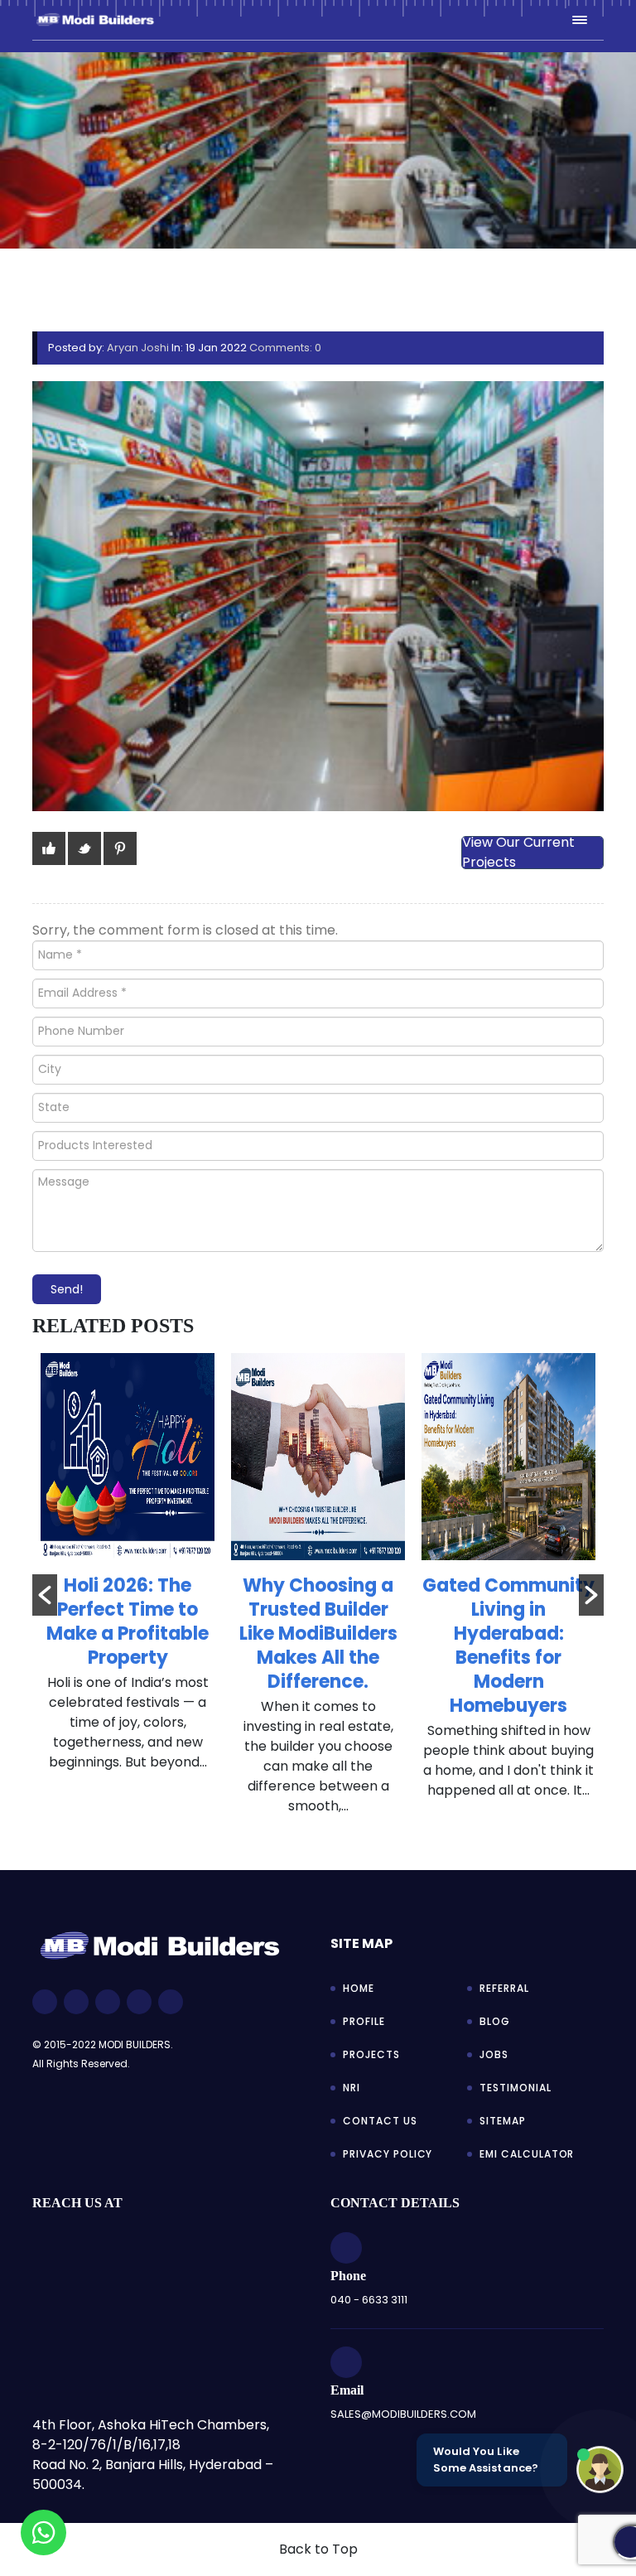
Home (359, 1988)
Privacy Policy (388, 2154)
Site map (361, 1943)
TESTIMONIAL (516, 2088)
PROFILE (364, 2021)
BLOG (495, 2021)
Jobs (494, 2054)
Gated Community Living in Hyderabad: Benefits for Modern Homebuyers (318, 1646)
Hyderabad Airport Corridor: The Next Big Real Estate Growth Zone (509, 1634)
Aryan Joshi (138, 348)
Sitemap (503, 2121)
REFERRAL (504, 1988)
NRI (352, 2088)
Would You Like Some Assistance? (486, 2460)
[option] (128, 1593)
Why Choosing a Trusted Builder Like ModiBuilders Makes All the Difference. (128, 1634)
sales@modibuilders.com (403, 2414)
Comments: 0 (285, 348)
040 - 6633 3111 (369, 2300)
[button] (45, 1595)
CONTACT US (380, 2121)
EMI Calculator (527, 2154)
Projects (371, 2054)
